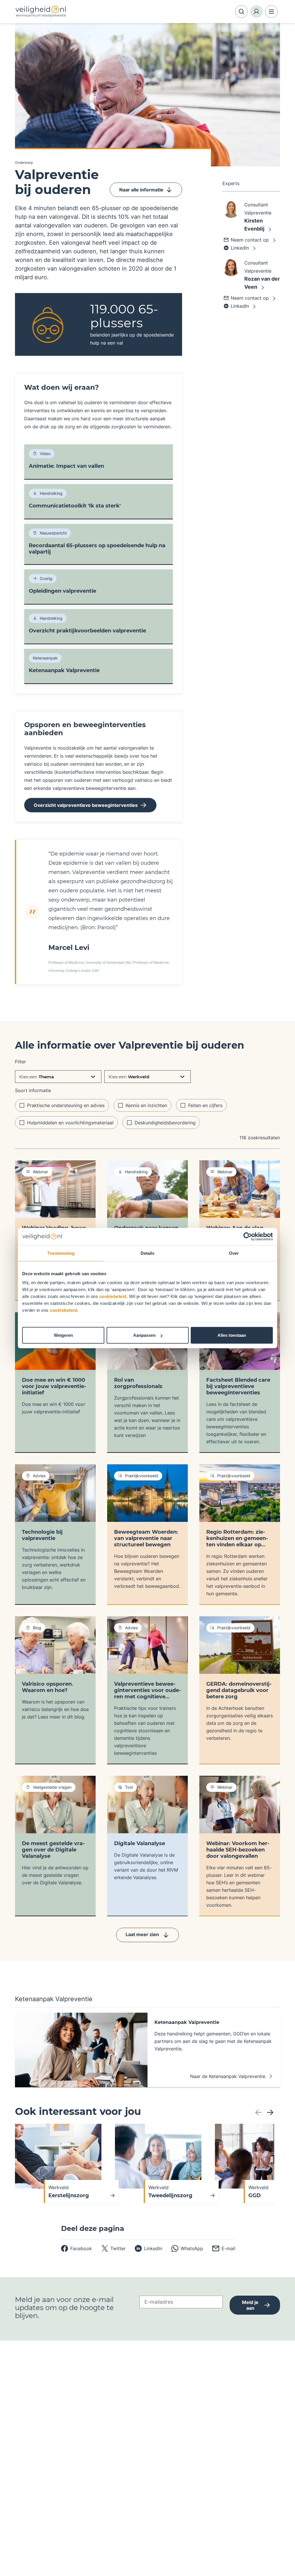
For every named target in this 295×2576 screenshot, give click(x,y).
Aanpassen (144, 1335)
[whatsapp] (187, 2248)
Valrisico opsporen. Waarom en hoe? (48, 1687)
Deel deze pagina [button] (93, 2229)
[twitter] (113, 2248)
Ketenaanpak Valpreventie (64, 670)
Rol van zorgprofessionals (138, 1383)
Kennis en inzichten (146, 1105)
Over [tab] (234, 1253)
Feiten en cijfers (205, 1105)
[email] (224, 2248)
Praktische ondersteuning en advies (66, 1105)
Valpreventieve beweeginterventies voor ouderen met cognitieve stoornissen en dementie (147, 1690)
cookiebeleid (113, 1296)
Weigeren (63, 1335)
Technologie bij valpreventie (42, 1535)
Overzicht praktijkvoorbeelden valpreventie (87, 631)
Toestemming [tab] (61, 1253)
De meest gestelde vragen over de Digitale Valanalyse (53, 1850)
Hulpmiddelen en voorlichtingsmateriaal (70, 1123)
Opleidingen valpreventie (63, 591)
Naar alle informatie (141, 190)
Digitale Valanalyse (140, 1843)
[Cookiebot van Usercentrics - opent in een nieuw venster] (248, 1236)
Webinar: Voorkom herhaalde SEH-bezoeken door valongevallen (238, 1850)
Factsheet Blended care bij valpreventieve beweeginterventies (238, 1386)
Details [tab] (148, 1253)
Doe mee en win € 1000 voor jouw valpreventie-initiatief (54, 1386)
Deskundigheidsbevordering (165, 1123)
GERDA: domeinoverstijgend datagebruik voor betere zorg (239, 1690)
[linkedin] (149, 2248)
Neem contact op (250, 240)
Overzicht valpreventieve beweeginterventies (86, 805)
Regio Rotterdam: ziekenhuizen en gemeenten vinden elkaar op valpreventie (237, 1538)
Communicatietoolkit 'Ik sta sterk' (75, 506)
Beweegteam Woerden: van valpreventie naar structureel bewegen (146, 1538)
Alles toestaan (232, 1335)
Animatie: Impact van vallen (66, 466)
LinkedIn (240, 248)
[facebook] (76, 2248)
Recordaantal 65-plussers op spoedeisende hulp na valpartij (97, 549)
